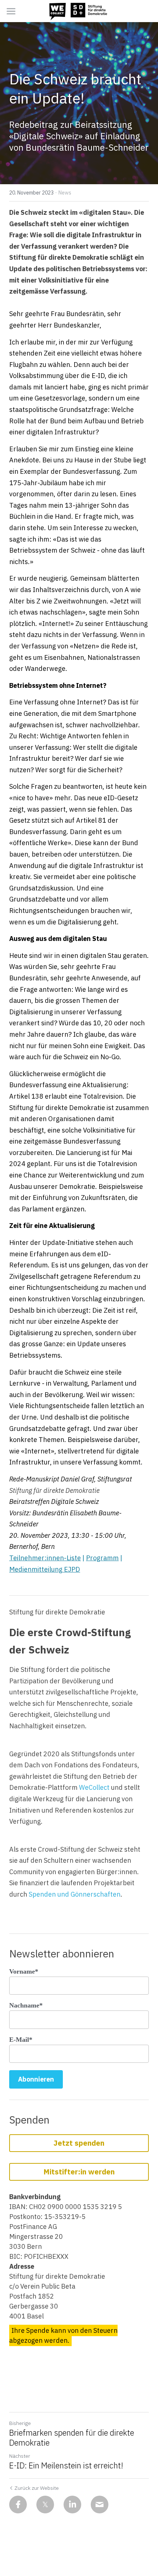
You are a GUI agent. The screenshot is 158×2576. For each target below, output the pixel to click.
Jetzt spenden (79, 2143)
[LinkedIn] (72, 2505)
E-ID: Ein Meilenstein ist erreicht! (66, 2465)
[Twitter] (45, 2505)
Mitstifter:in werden (79, 2172)
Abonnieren (36, 2079)
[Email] (100, 2505)
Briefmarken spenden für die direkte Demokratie (72, 2438)
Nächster (20, 2456)
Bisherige (20, 2423)
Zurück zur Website (37, 2488)
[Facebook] (18, 2505)
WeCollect (94, 1787)
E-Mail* (21, 2040)
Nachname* (26, 2005)
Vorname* (24, 1971)
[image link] (79, 10)
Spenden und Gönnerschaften (75, 1894)
